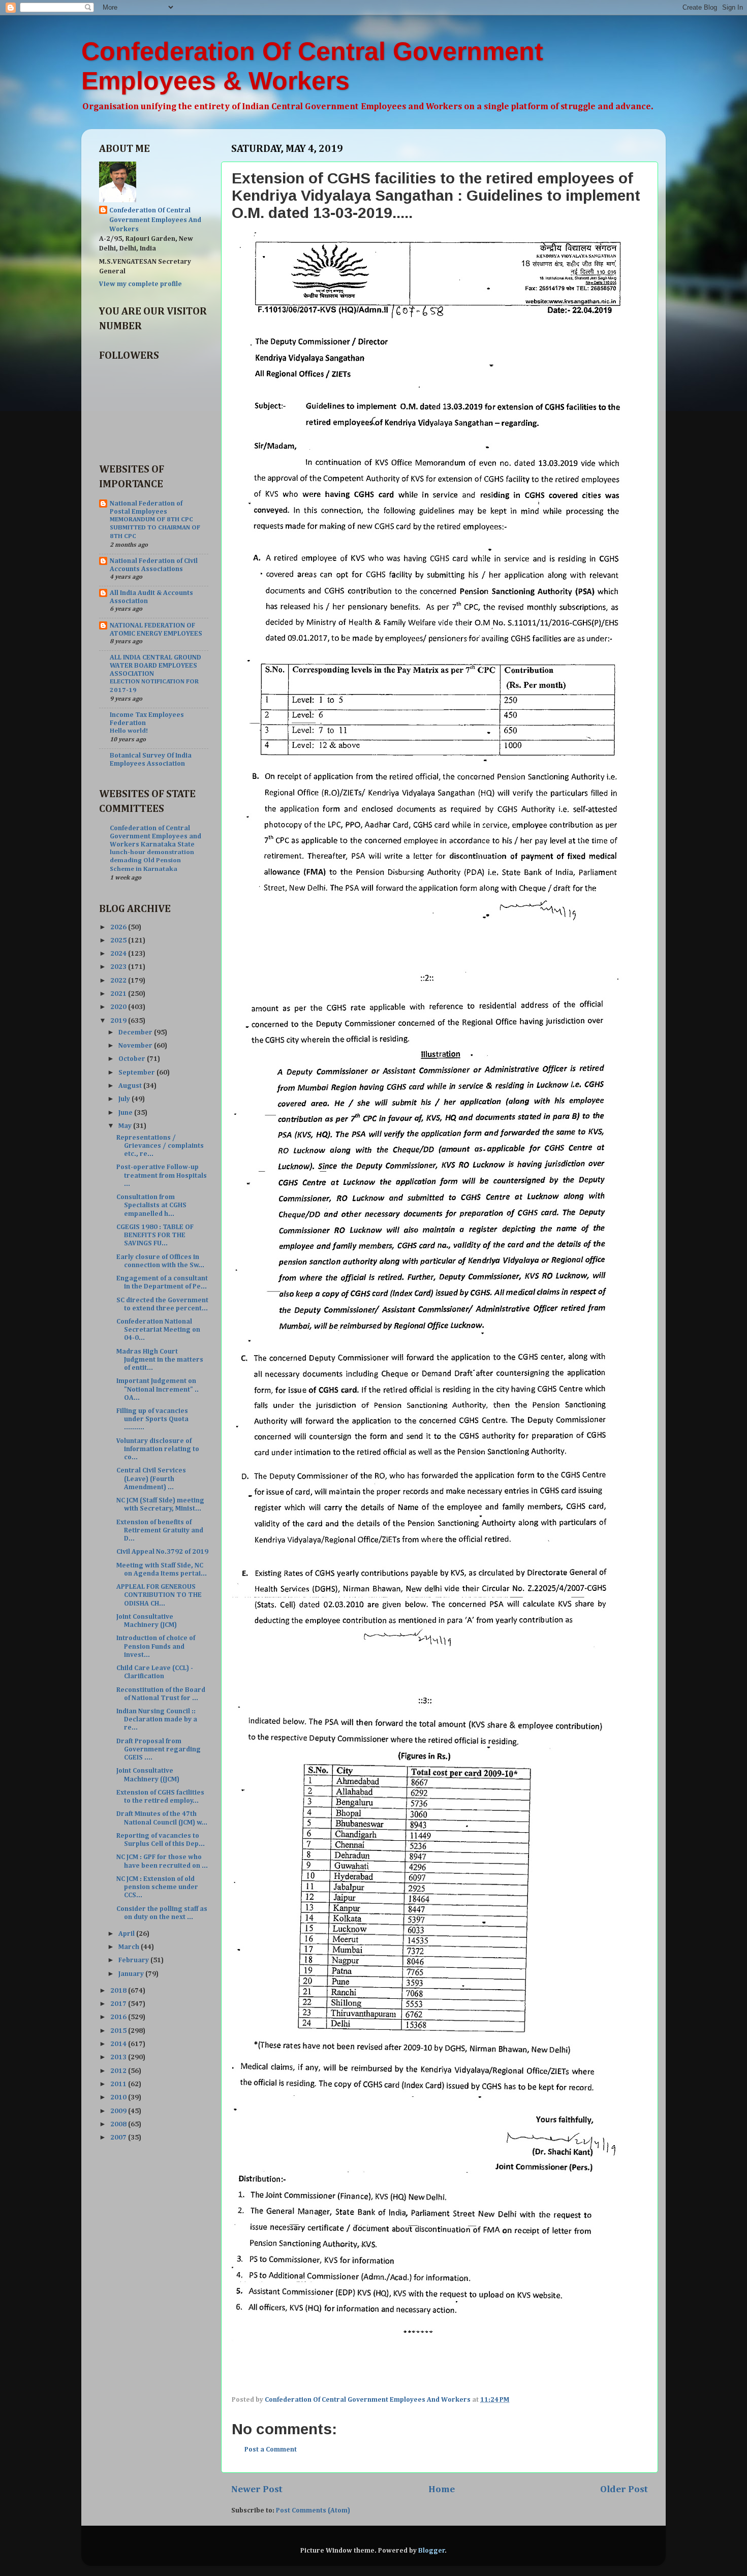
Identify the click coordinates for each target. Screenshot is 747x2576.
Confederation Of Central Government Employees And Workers (155, 220)
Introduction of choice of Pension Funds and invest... (156, 1646)
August (131, 1086)
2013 (119, 2057)
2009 (119, 2111)
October (133, 1059)
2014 (119, 2044)
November (136, 1046)
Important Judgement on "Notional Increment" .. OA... (158, 1389)
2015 (119, 2031)
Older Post (624, 2489)
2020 (119, 1007)
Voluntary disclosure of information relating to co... (158, 1449)
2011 (119, 2084)
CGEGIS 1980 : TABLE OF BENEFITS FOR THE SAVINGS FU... (155, 1235)
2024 (119, 954)
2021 (119, 994)
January (132, 1974)
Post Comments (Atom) (313, 2510)
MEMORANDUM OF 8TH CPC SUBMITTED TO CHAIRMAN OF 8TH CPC (155, 528)
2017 (119, 2004)
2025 (119, 940)
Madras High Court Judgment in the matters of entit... (160, 1360)
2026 (119, 927)
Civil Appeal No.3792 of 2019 (162, 1552)
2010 (119, 2097)
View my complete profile (141, 284)
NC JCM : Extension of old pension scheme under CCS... (157, 1887)
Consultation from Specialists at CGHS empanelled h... (151, 1205)
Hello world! (129, 731)
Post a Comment (271, 2449)
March (130, 1947)
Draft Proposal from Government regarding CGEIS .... (159, 1749)
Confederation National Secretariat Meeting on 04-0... (158, 1330)
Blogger (432, 2551)
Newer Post (257, 2489)
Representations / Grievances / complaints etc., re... (160, 1146)
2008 (119, 2124)
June (126, 1113)
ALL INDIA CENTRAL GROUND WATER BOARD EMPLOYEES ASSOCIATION (155, 666)
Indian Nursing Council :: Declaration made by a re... (157, 1719)
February (134, 1960)
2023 (119, 967)
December (136, 1032)
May (126, 1126)
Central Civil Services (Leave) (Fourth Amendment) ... (151, 1479)
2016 (119, 2017)
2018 (119, 1991)
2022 (119, 981)
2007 (119, 2138)
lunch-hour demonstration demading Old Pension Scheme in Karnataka (152, 861)
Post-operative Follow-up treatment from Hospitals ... (162, 1175)
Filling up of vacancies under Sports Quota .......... (152, 1419)
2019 (119, 1021)
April (127, 1934)
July (125, 1099)
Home (442, 2489)
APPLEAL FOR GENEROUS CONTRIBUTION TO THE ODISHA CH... (159, 1595)
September (137, 1073)
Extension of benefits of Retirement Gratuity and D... (160, 1530)
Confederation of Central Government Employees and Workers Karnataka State (155, 836)
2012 (119, 2071)
